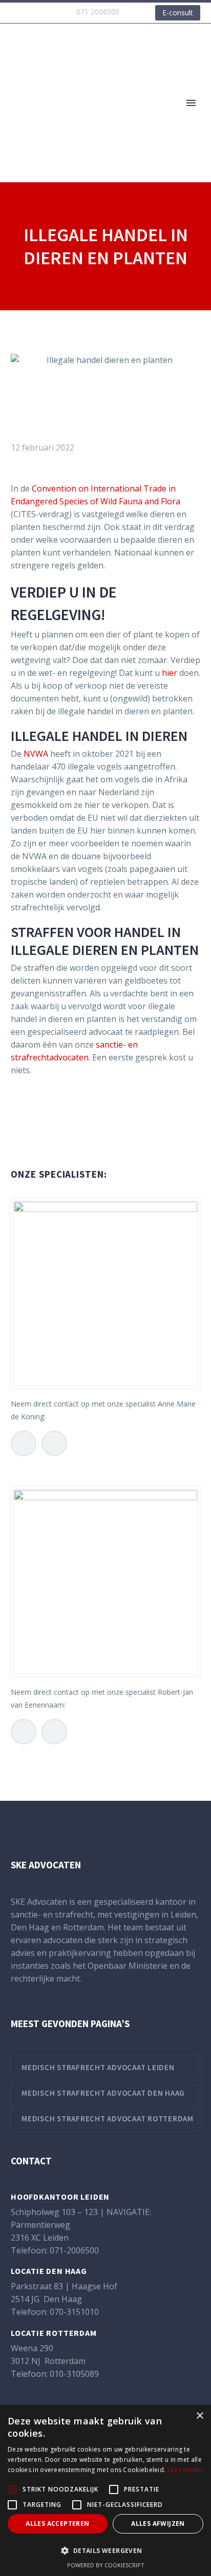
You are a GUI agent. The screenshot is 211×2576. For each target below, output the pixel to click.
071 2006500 (98, 12)
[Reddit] (94, 1133)
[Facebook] (17, 1133)
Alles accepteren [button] (57, 2524)
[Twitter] (33, 1133)
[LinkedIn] (79, 1133)
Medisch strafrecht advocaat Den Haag (103, 2093)
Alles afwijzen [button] (158, 2524)
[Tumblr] (64, 1133)
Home (146, 119)
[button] (105, 2551)
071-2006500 (74, 2250)
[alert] (105, 2490)
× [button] (199, 2416)
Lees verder (185, 2470)
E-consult (178, 13)
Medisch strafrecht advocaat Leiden (98, 2067)
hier (170, 673)
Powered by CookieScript (106, 2565)
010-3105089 (74, 2374)
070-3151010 (74, 2312)
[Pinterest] (48, 1133)
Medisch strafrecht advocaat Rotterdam (108, 2119)
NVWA (36, 754)
